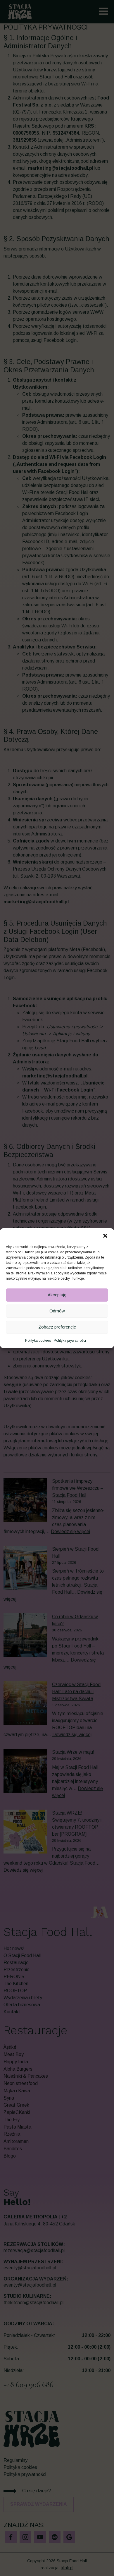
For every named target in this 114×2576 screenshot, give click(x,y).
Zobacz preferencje (57, 1327)
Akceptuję (57, 1295)
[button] (105, 1235)
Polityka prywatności (70, 1341)
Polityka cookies (38, 1341)
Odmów (57, 1311)
